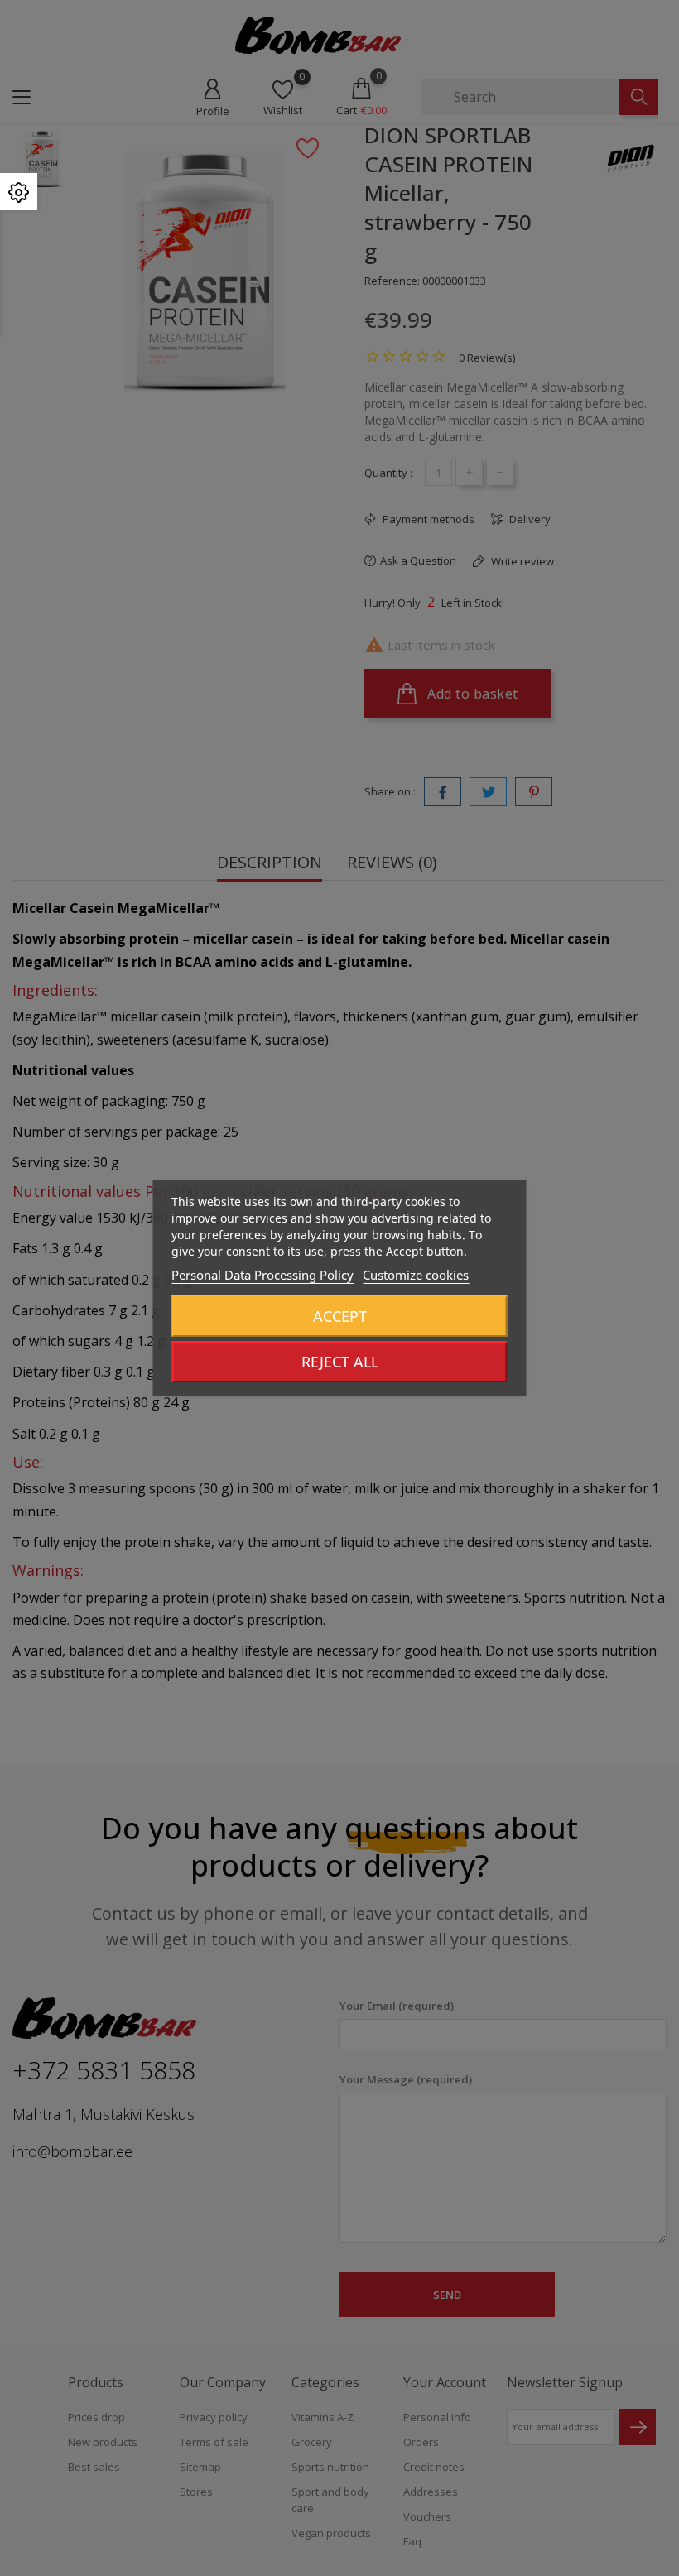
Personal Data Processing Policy (262, 1275)
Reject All (340, 1362)
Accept (340, 1316)
